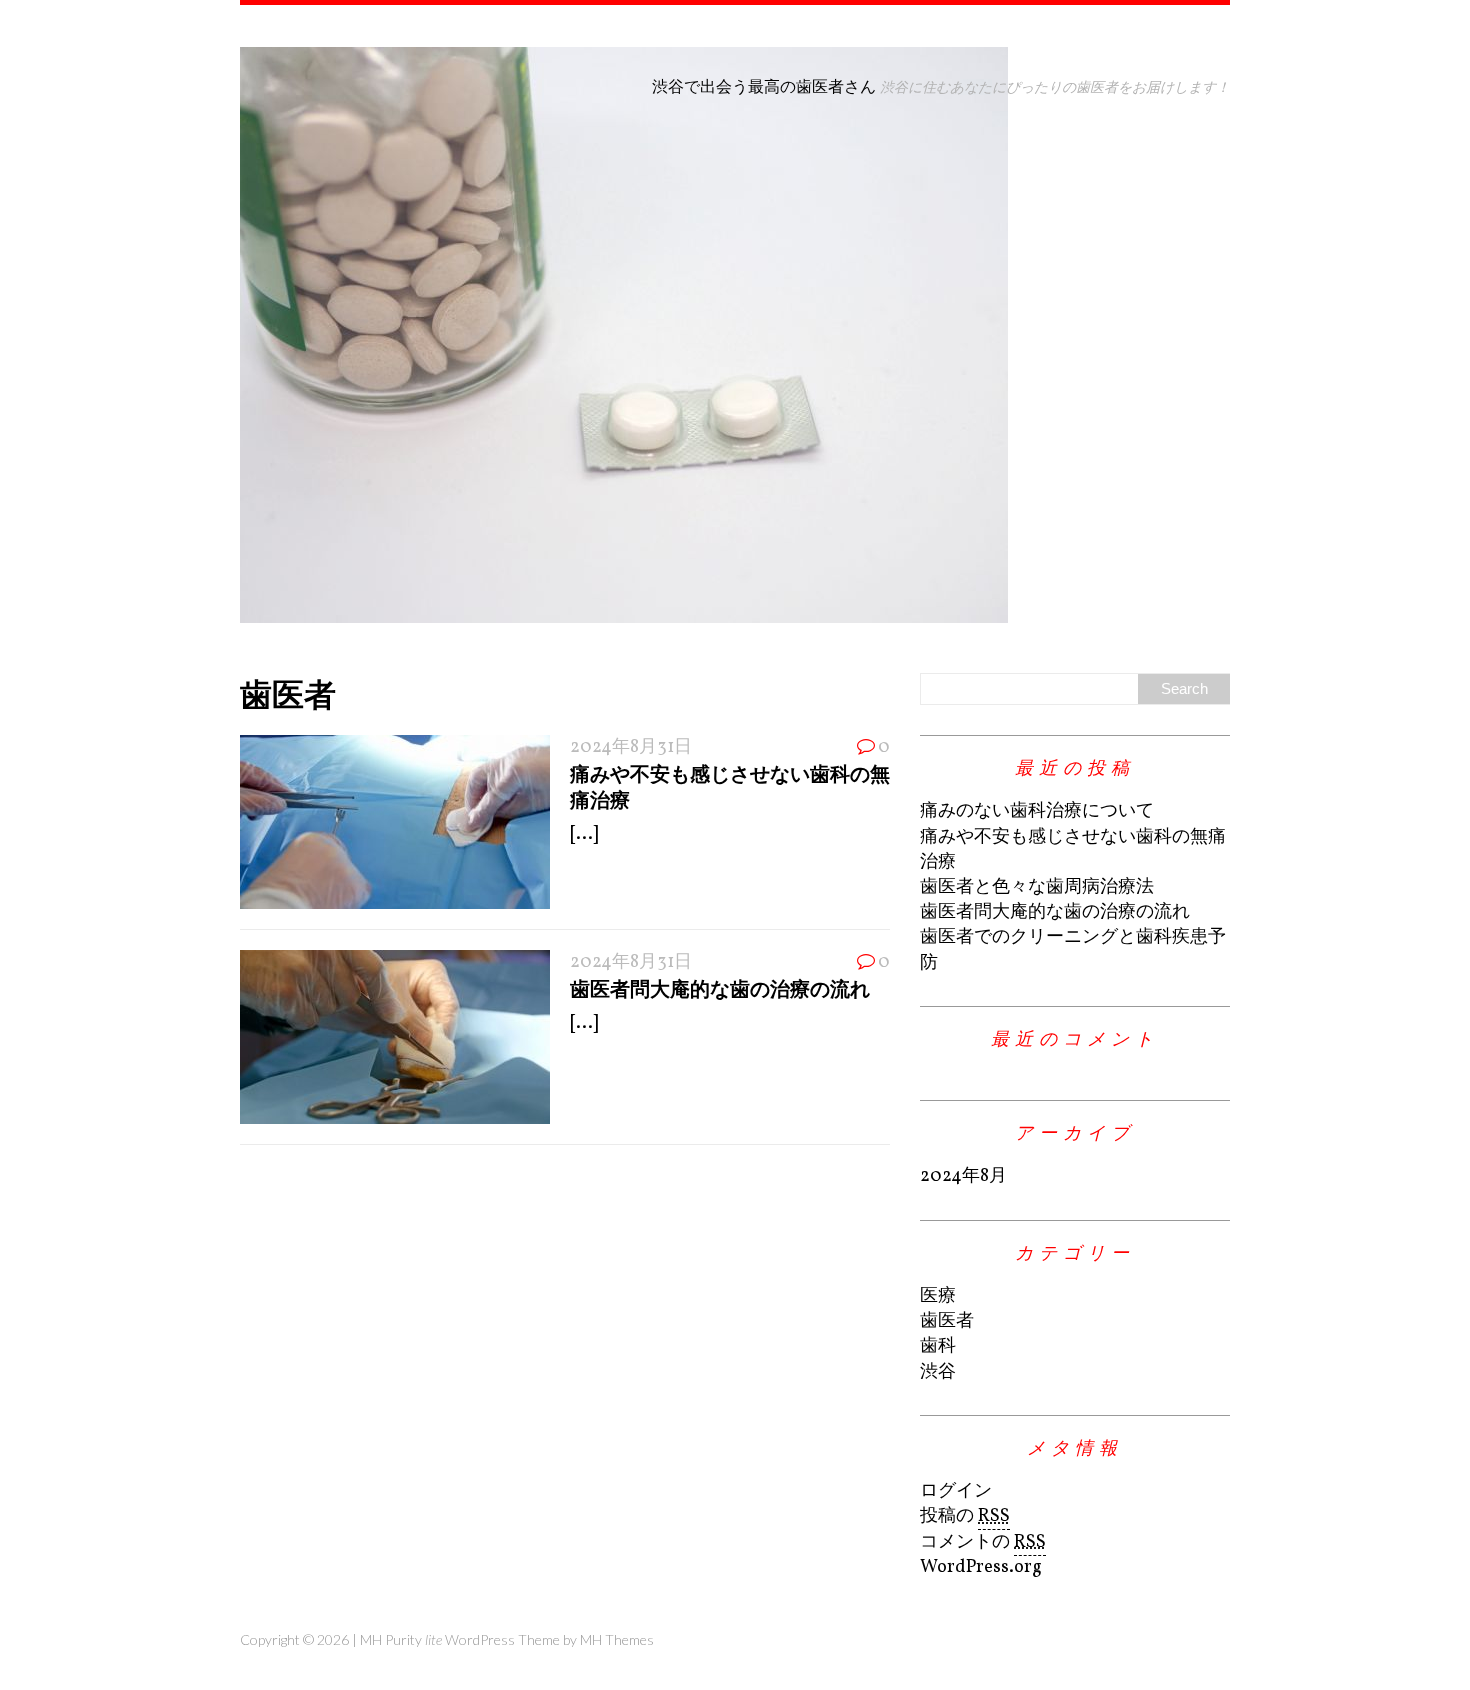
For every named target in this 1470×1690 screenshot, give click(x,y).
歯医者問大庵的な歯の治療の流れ (720, 988)
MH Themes (617, 1639)
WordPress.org (981, 1567)
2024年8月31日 (631, 747)
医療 (938, 1296)
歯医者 (947, 1321)
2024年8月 (963, 1176)
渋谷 (938, 1372)
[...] (584, 834)
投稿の (965, 1516)
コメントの (983, 1542)
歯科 (938, 1346)
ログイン (956, 1491)
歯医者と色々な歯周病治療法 (1037, 887)
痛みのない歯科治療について (1037, 811)
